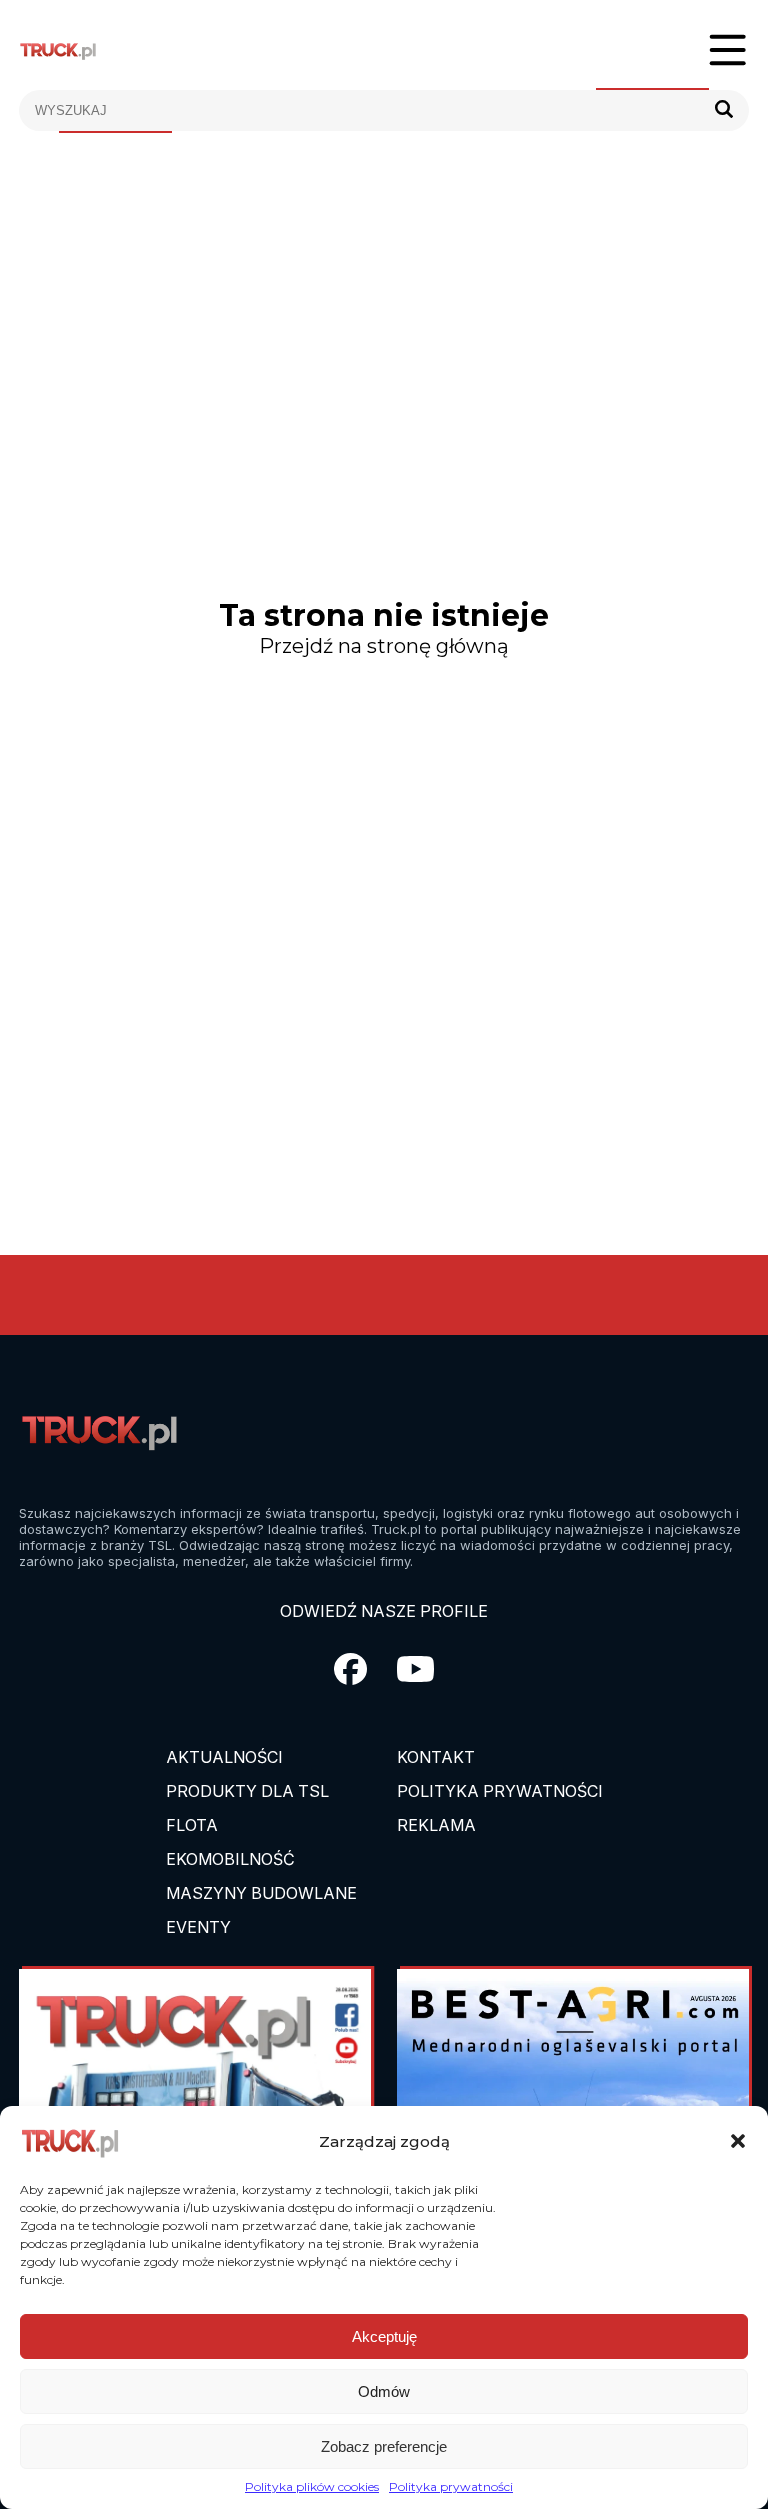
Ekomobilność (230, 1859)
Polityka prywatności (451, 2486)
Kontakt (436, 1757)
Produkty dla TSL (247, 1791)
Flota (192, 1825)
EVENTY (198, 1927)
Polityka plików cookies (312, 2486)
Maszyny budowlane (261, 1893)
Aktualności (224, 1757)
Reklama (436, 1825)
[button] (738, 2141)
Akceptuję (384, 2336)
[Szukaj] (724, 110)
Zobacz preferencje (384, 2446)
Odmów (384, 2391)
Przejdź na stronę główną (384, 646)
